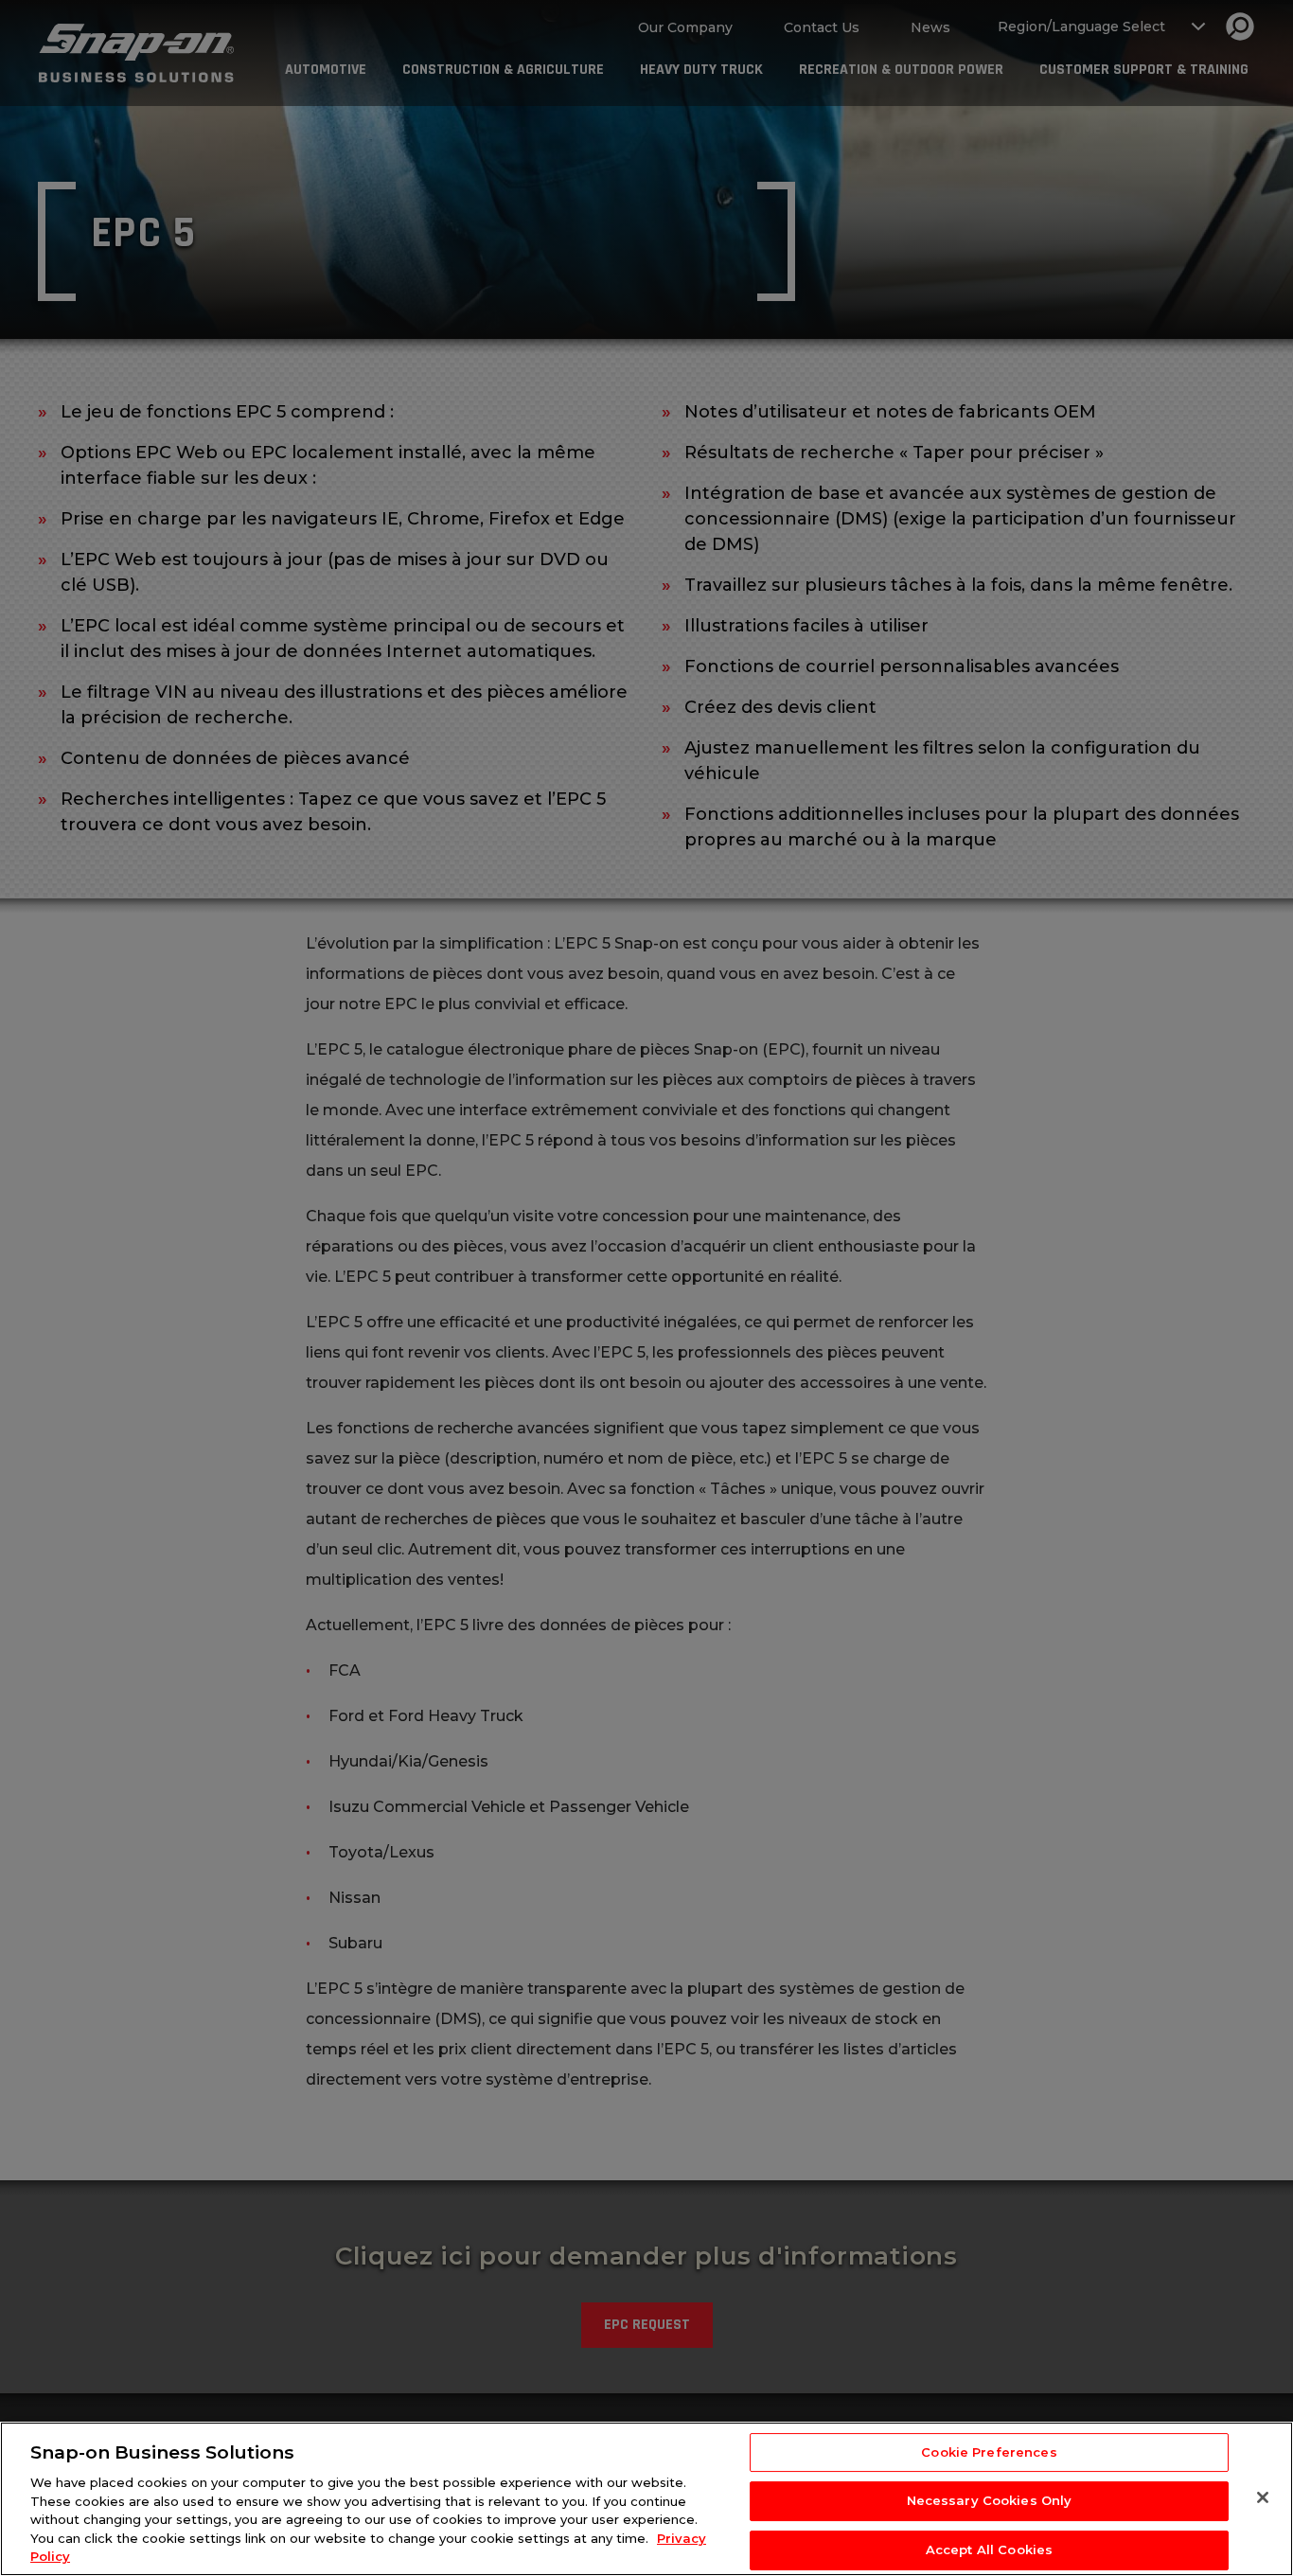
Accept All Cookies (989, 2549)
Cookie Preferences (989, 2452)
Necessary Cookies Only (990, 2500)
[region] (646, 2499)
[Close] (1263, 2497)
